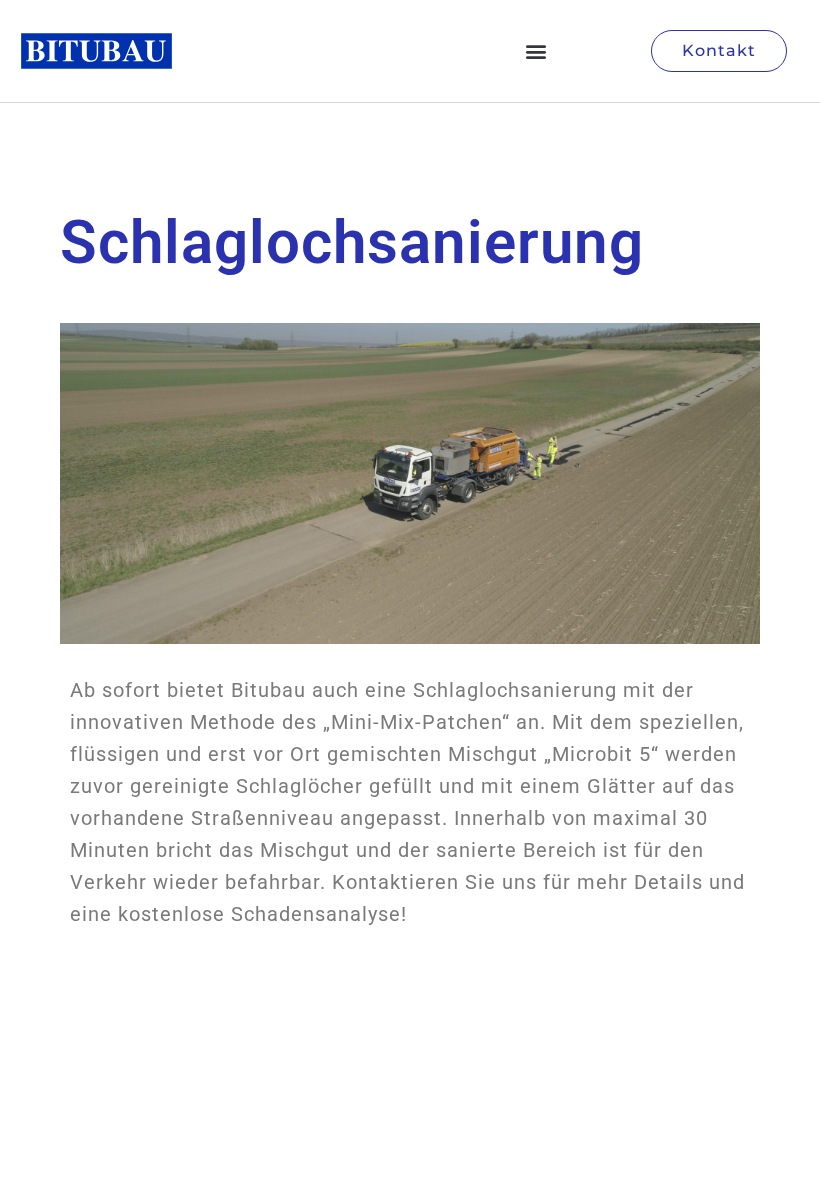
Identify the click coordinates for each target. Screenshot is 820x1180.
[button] (536, 51)
